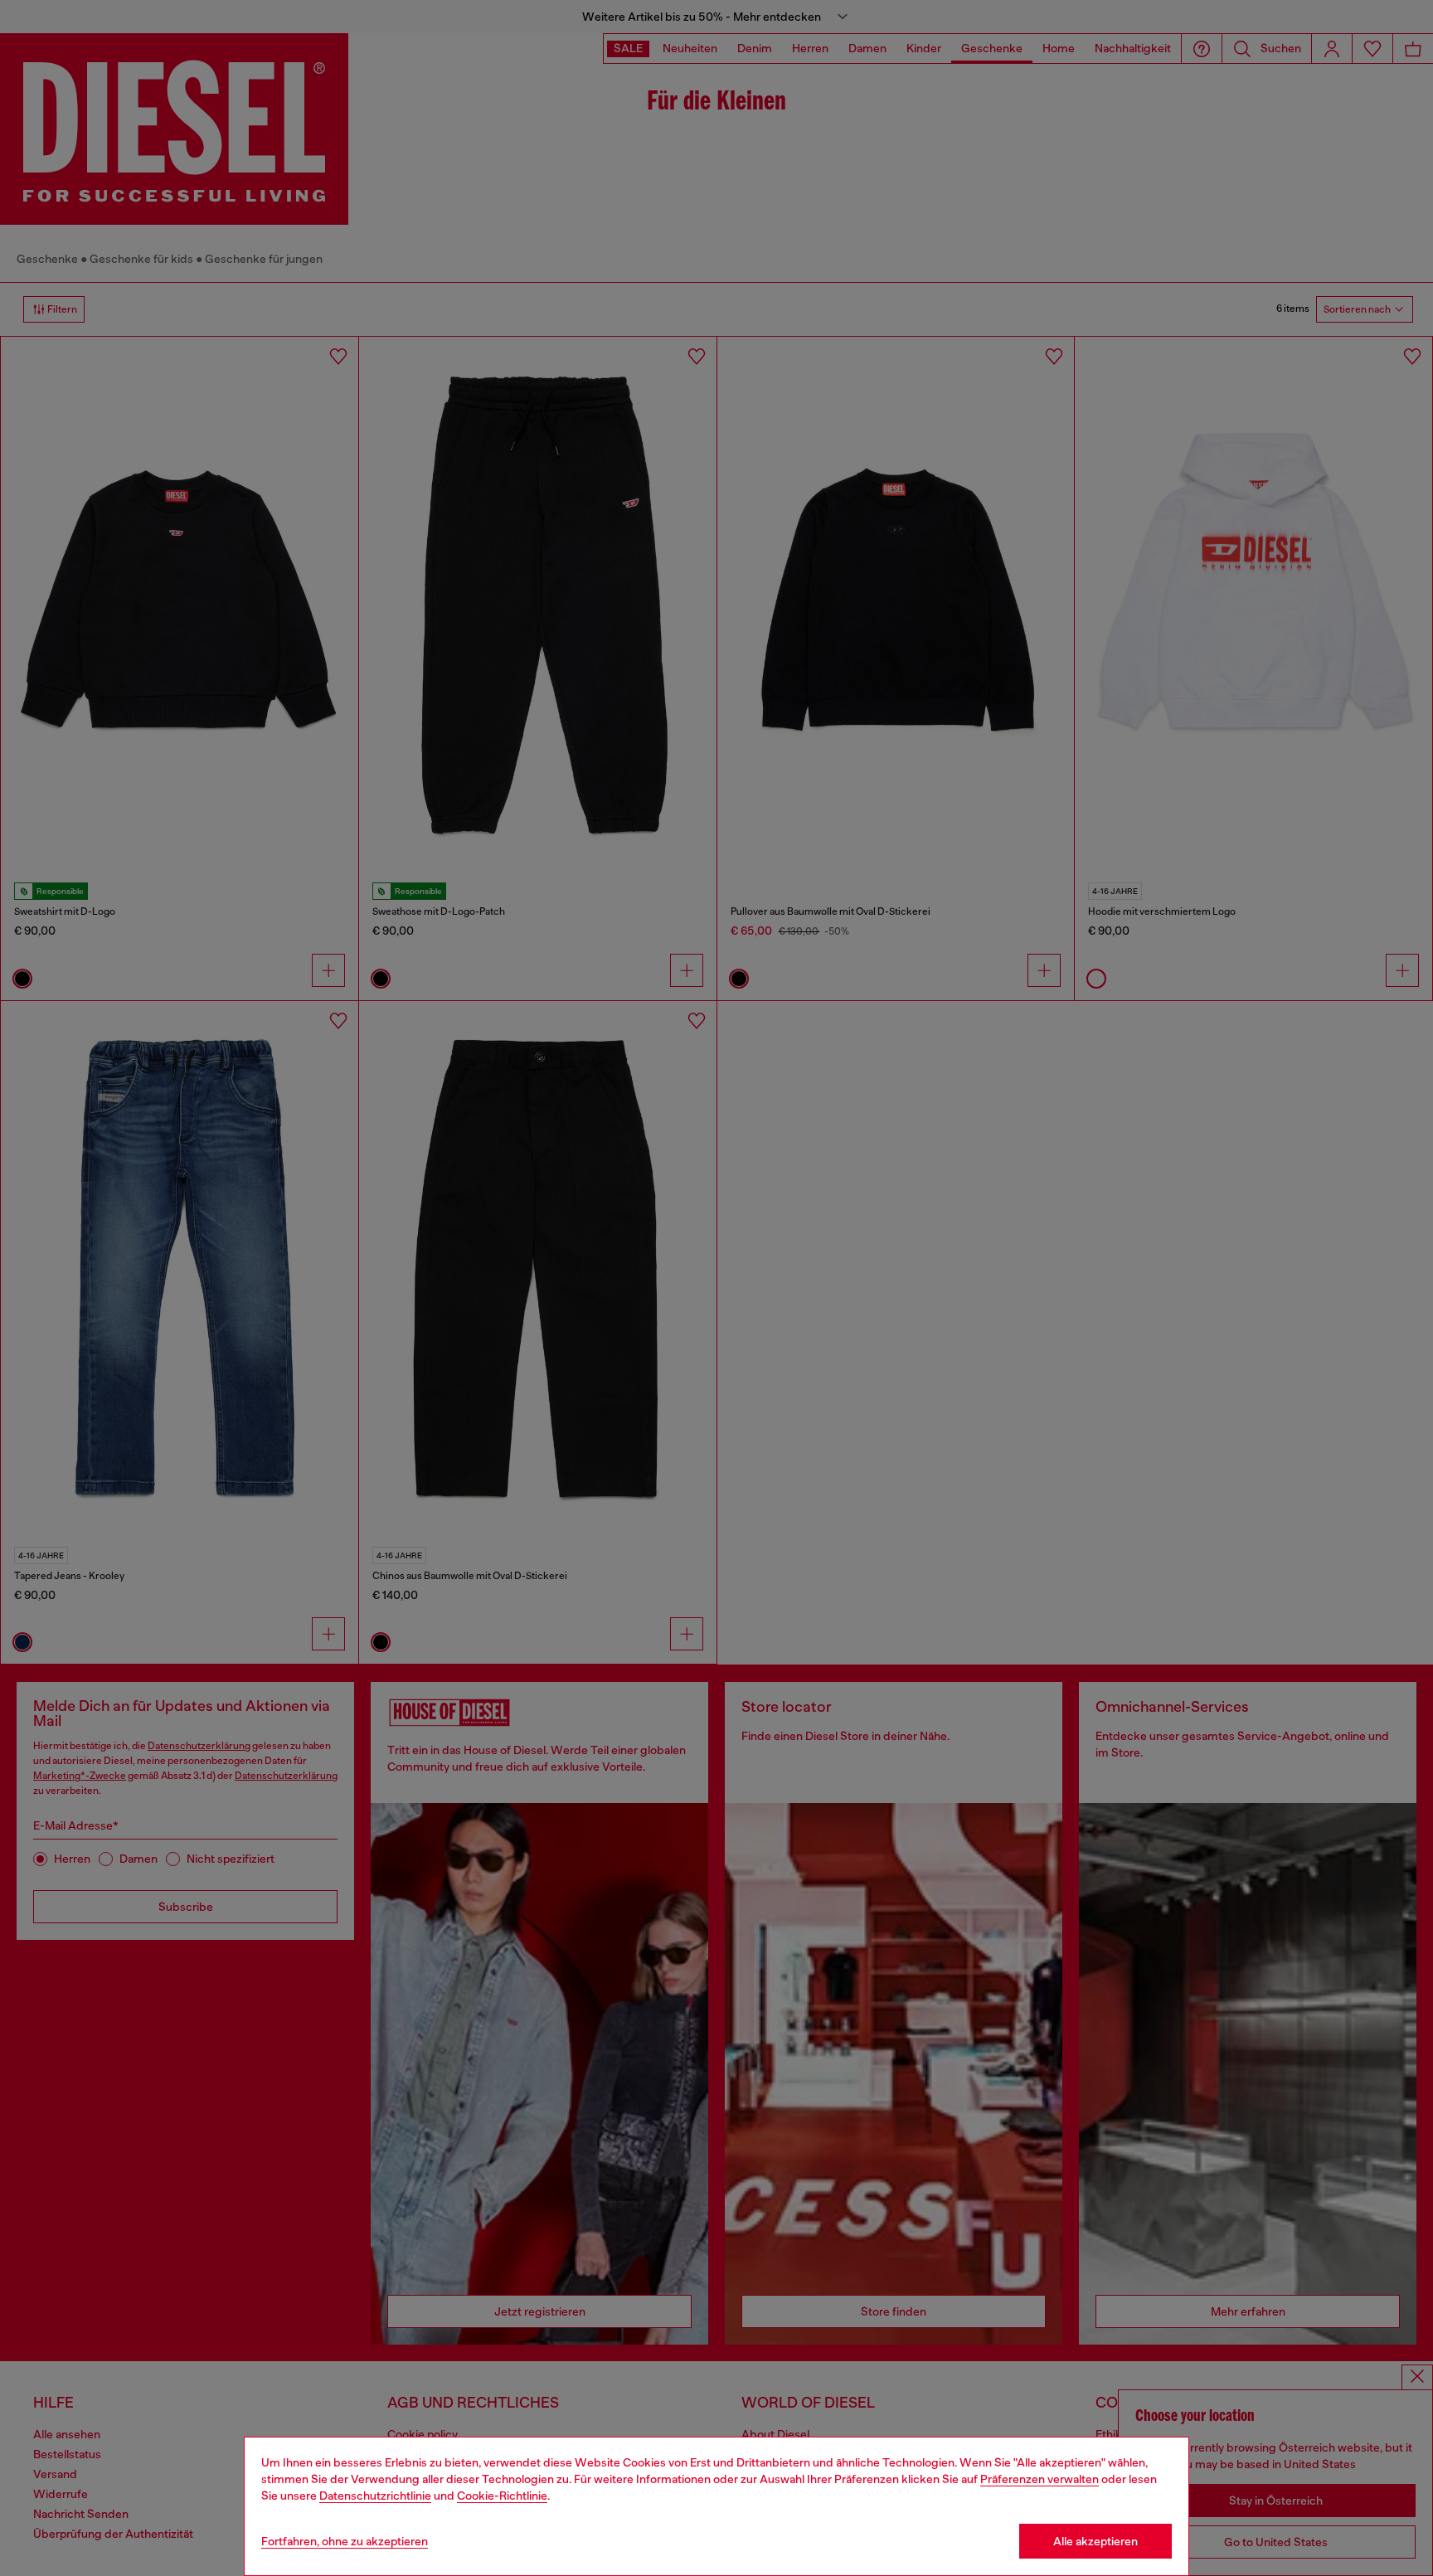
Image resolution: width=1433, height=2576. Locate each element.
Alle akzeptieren (1095, 2541)
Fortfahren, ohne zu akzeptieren (345, 2541)
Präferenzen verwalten (1040, 2479)
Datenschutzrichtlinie (375, 2496)
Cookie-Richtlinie (502, 2496)
